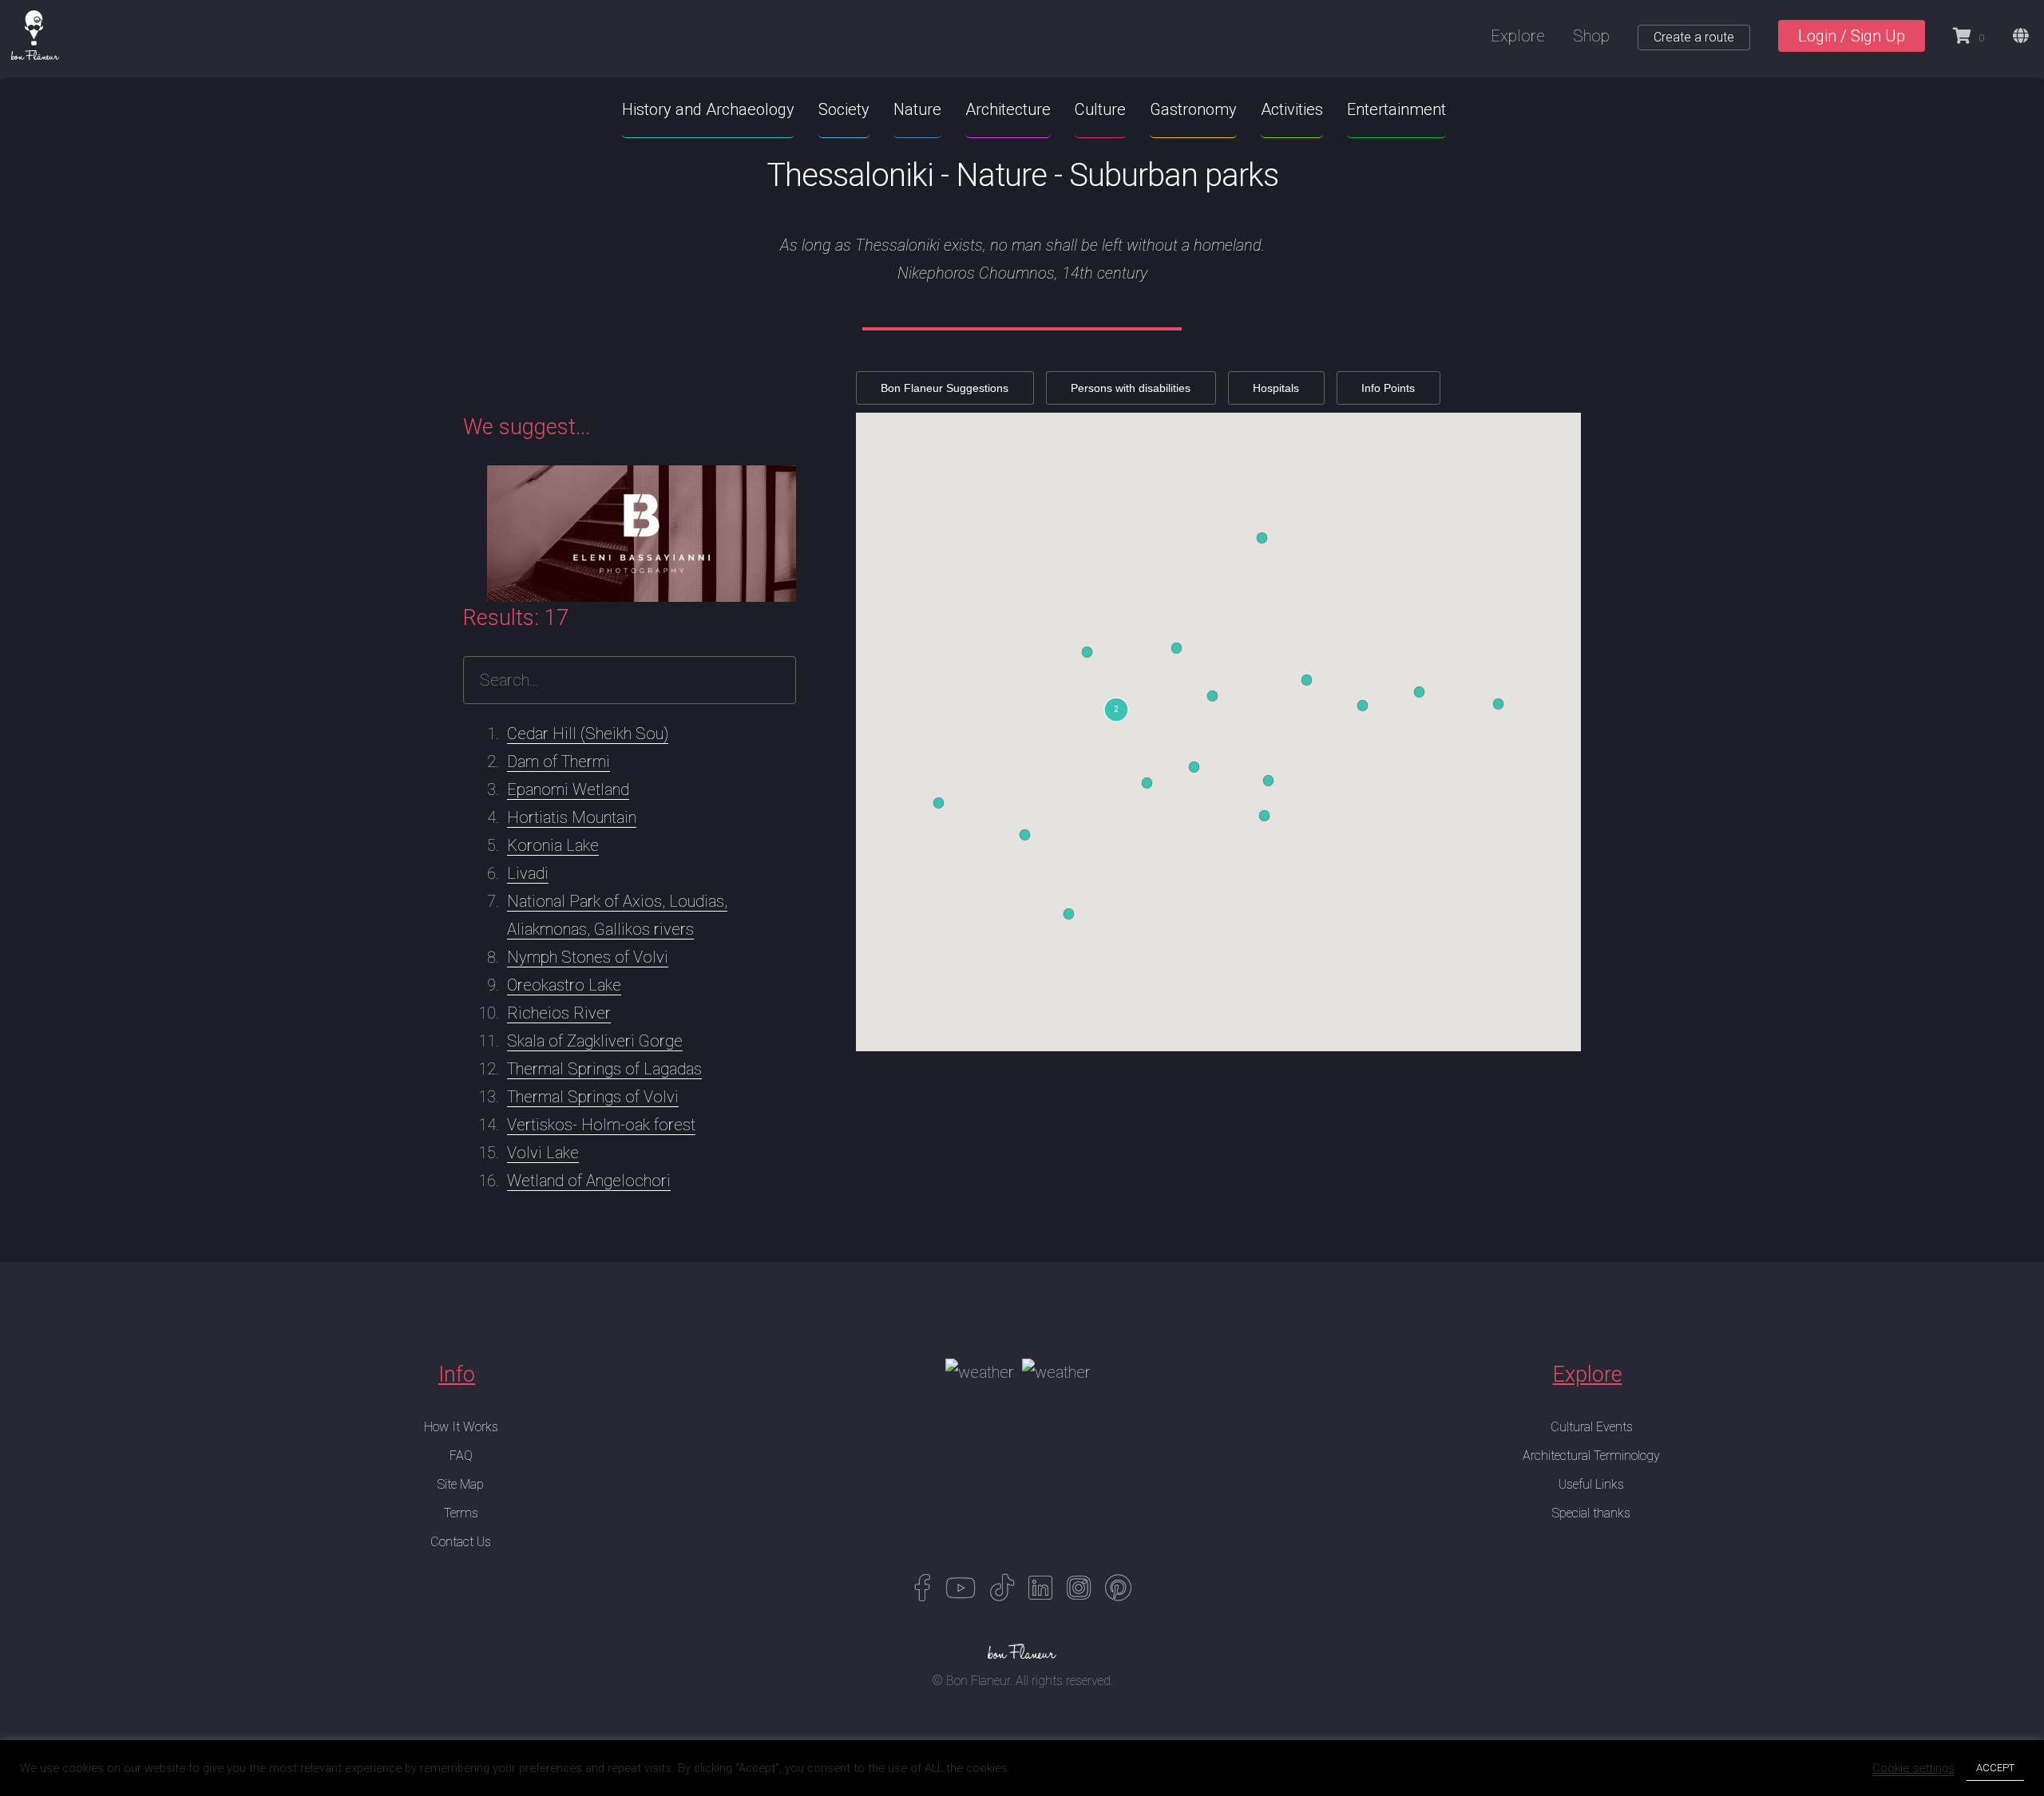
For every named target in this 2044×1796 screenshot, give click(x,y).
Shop (1591, 36)
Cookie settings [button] (1913, 1768)
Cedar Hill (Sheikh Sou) (588, 734)
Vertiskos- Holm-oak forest (601, 1125)
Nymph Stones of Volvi (588, 957)
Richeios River (559, 1013)
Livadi (528, 873)
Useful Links (1591, 1484)
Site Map (461, 1484)
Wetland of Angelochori (589, 1181)
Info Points (1388, 388)
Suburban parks (1174, 175)
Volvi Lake (543, 1153)
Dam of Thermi (559, 762)
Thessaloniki (850, 175)
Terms (461, 1513)
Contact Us (461, 1542)
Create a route (1694, 37)
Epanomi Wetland (568, 789)
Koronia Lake (553, 845)
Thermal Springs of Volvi (593, 1097)
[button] (1116, 710)
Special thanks (1591, 1513)
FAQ (461, 1456)
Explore (1518, 36)
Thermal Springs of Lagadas (604, 1069)
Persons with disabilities (1131, 388)
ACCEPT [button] (1995, 1768)
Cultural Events (1592, 1427)
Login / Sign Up (1852, 36)
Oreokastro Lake (564, 985)
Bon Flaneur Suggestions (945, 388)
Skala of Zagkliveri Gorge (595, 1041)
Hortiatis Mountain (572, 817)
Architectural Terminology (1591, 1456)
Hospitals (1276, 388)
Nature (1001, 175)
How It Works (461, 1427)
